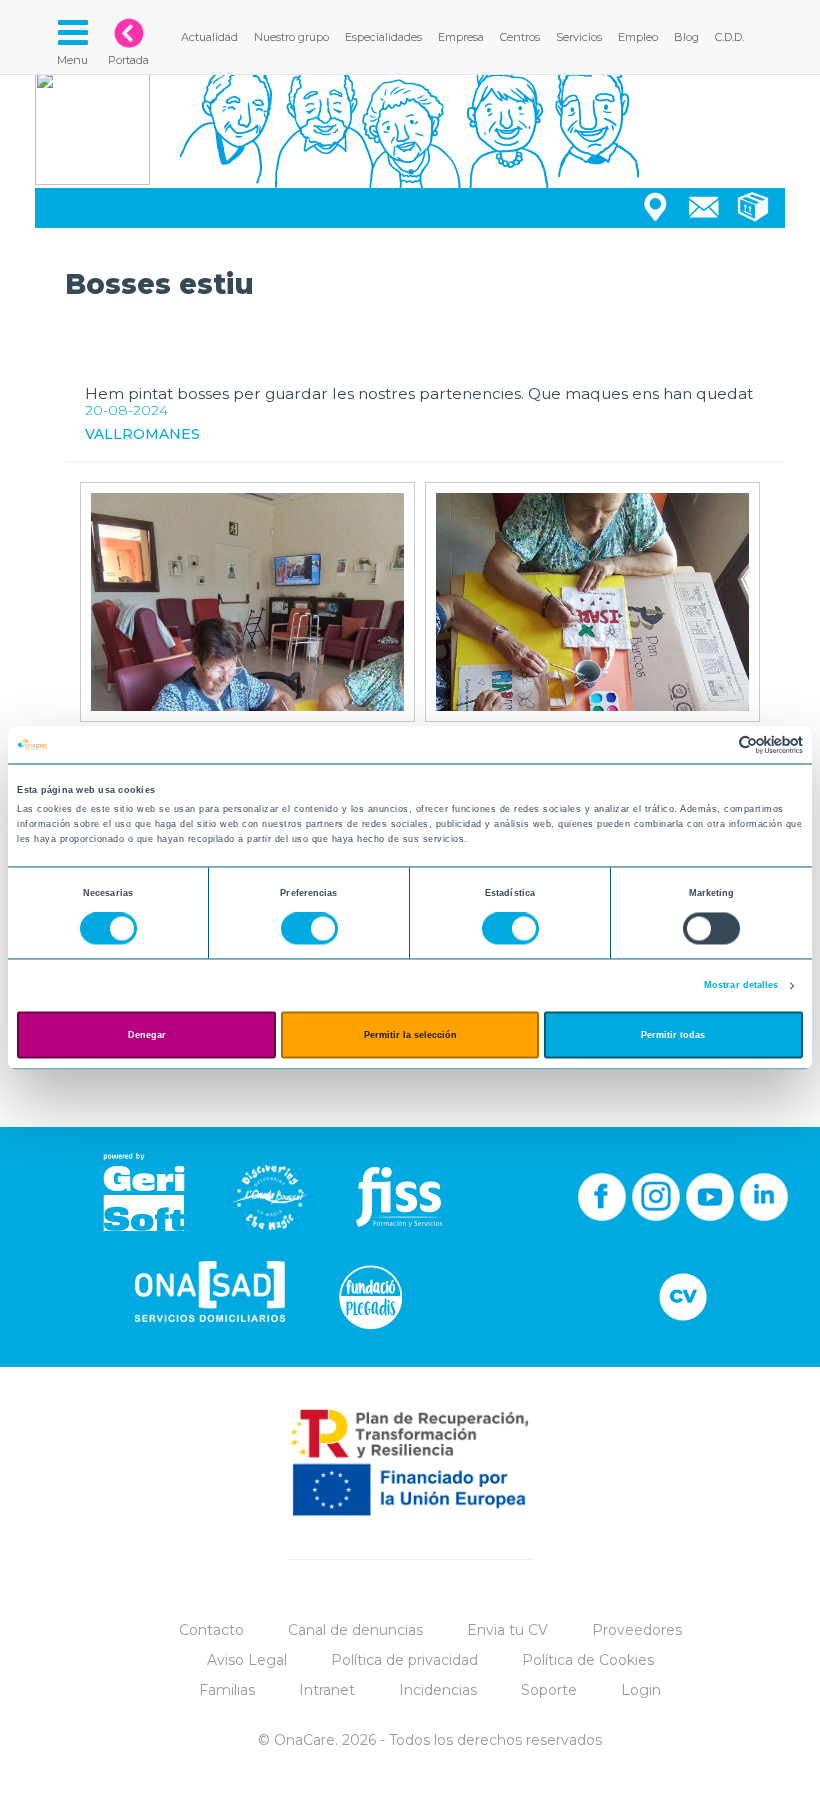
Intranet (327, 1690)
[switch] (309, 929)
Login (641, 1690)
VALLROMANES (142, 434)
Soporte (549, 1690)
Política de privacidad (404, 1660)
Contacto (211, 1630)
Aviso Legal (247, 1660)
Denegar (147, 1035)
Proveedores (637, 1630)
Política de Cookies (588, 1660)
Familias (227, 1690)
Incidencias (438, 1690)
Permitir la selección (410, 1035)
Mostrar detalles (741, 986)
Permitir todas (673, 1035)
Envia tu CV (507, 1630)
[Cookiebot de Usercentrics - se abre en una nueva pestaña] (715, 744)
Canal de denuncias (355, 1630)
